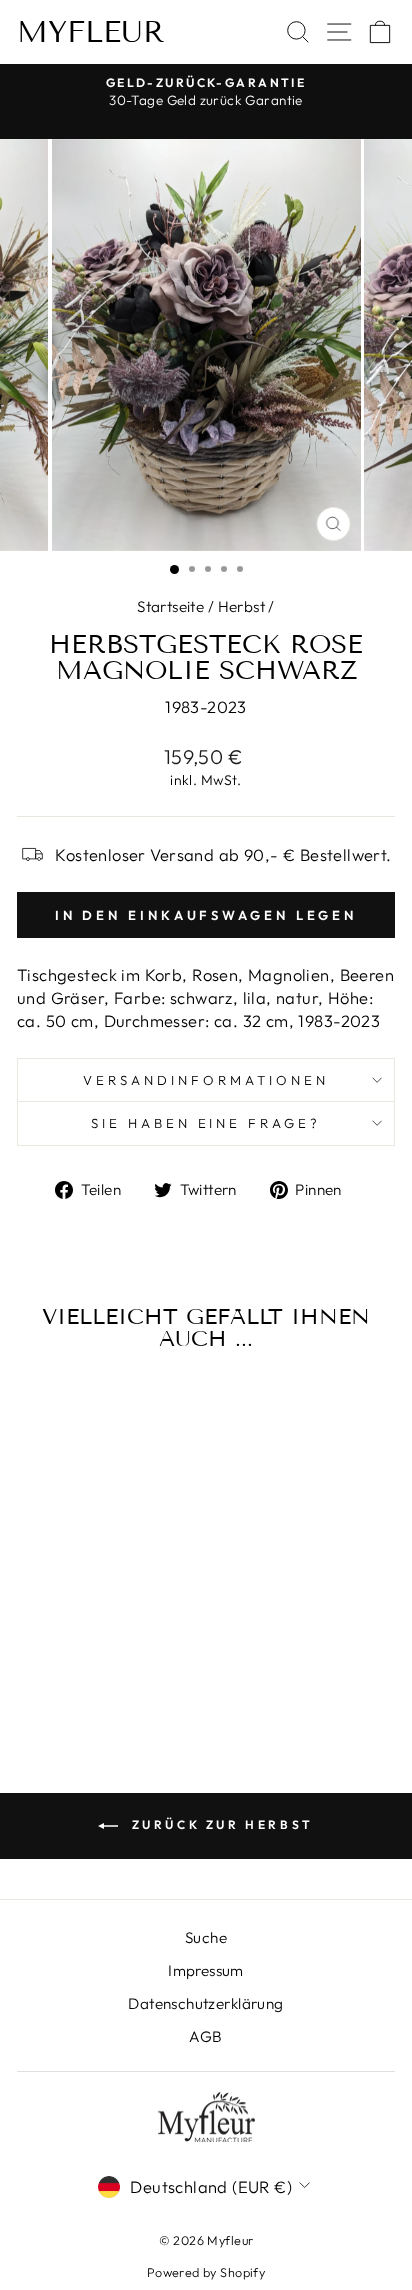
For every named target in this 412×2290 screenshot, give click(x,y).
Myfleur (91, 32)
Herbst (241, 606)
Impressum (206, 1970)
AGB (205, 2036)
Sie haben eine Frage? (206, 1123)
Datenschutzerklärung (205, 2003)
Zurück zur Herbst (220, 1824)
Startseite (170, 606)
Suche (206, 1937)
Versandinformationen (206, 1080)
